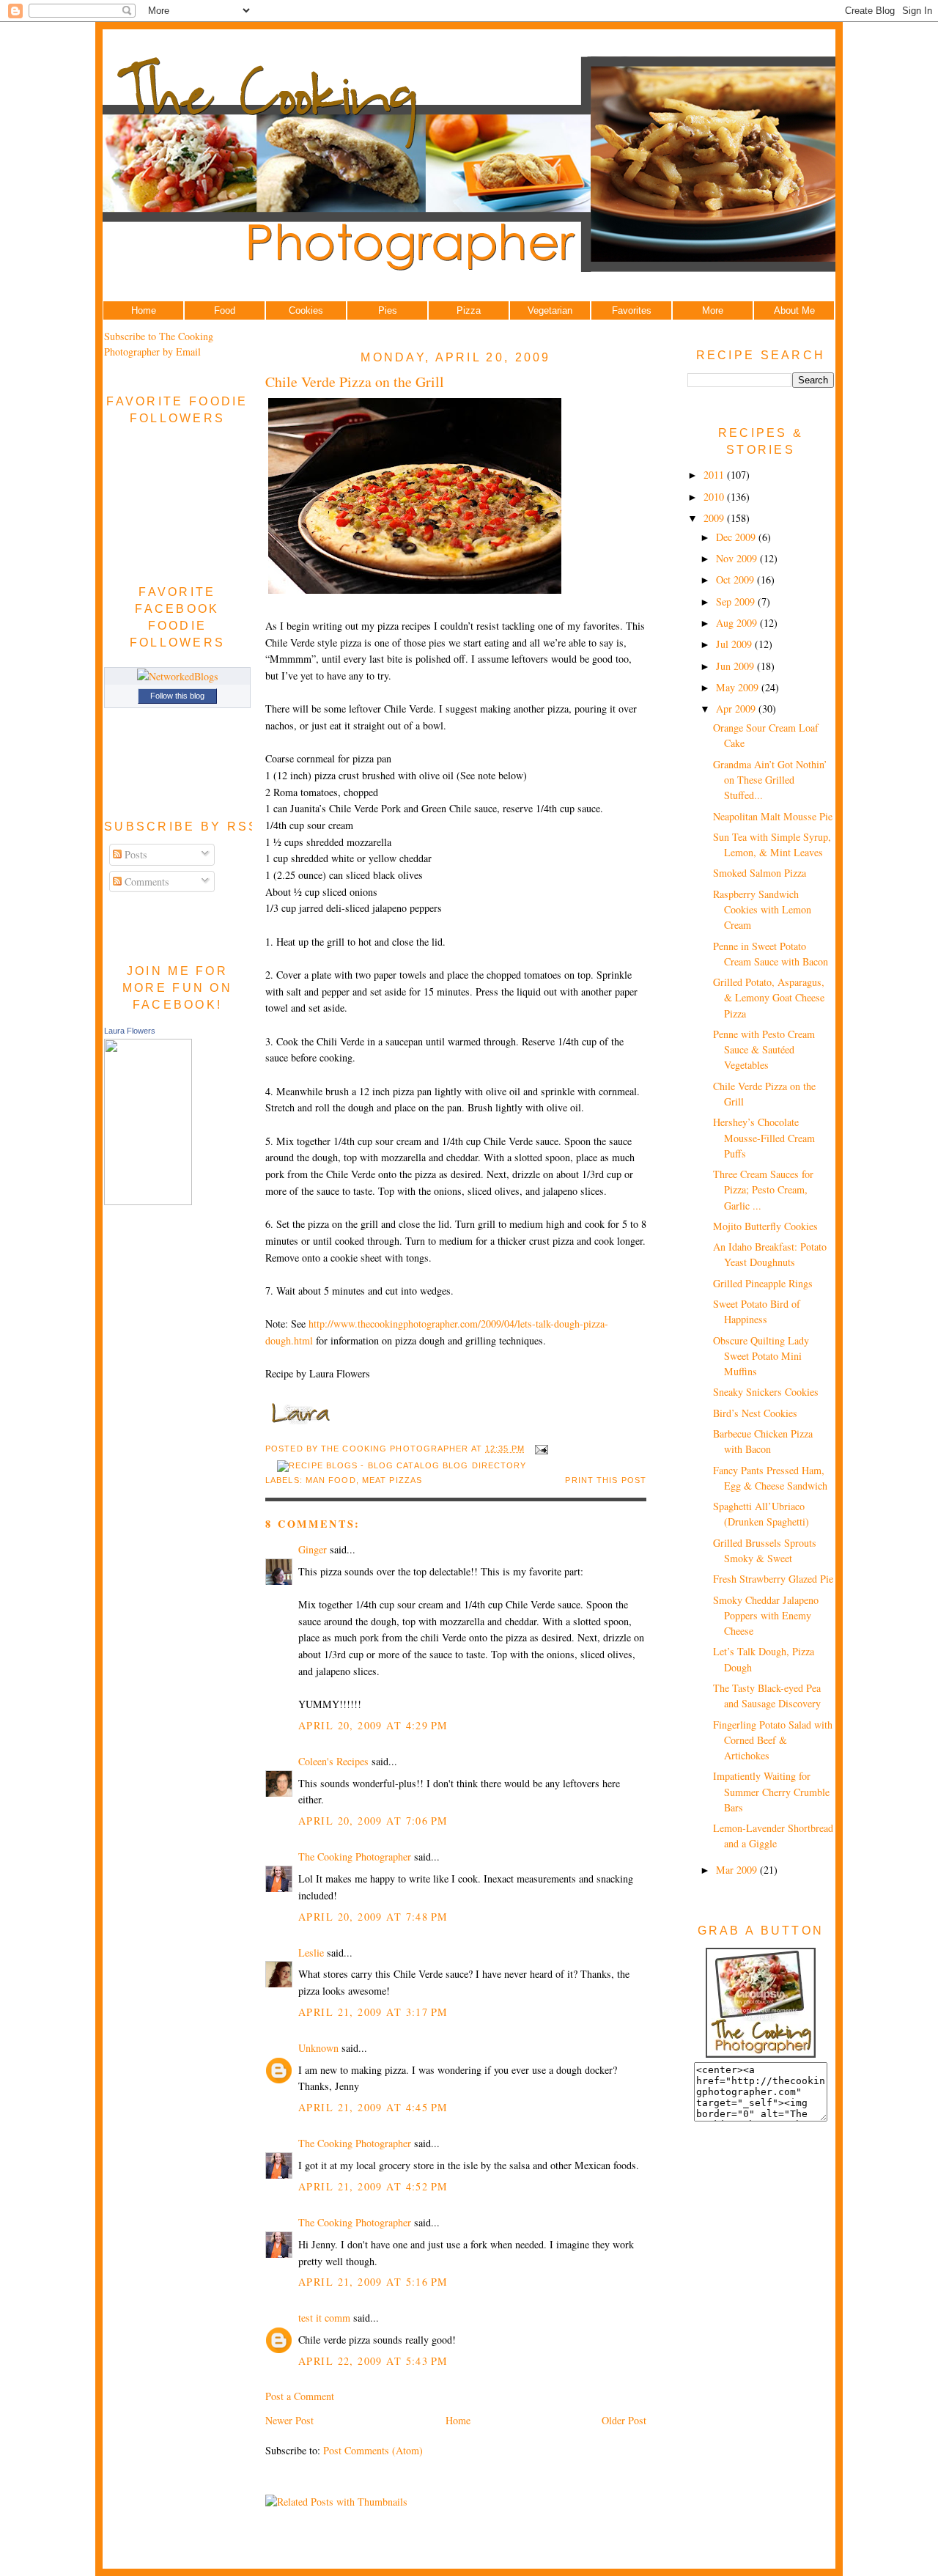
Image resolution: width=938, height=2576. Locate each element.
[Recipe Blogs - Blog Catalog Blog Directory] (402, 1465)
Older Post (624, 2420)
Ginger (313, 1549)
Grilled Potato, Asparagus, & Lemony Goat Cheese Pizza (769, 998)
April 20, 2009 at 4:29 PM (373, 1725)
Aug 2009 (738, 623)
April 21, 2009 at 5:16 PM (373, 2282)
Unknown (318, 2048)
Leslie (311, 1953)
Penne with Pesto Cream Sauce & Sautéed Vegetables (764, 1050)
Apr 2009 (737, 709)
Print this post (606, 1480)
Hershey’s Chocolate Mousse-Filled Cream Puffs (764, 1138)
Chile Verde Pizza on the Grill (355, 382)
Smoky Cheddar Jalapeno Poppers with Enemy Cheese (766, 1616)
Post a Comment (300, 2396)
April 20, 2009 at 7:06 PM (373, 1821)
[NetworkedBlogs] (178, 676)
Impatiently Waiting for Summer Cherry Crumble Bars (771, 1792)
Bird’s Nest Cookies (755, 1413)
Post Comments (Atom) (373, 2450)
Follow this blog (177, 696)
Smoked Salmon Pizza (760, 873)
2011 (715, 475)
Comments (145, 882)
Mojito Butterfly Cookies (765, 1226)
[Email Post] (539, 1449)
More (713, 310)
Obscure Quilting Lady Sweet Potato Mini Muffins (761, 1356)
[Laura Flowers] (148, 1201)
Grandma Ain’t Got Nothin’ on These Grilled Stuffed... (770, 780)
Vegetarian (550, 310)
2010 (715, 497)
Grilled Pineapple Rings (763, 1283)
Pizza (469, 310)
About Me (794, 310)
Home (144, 310)
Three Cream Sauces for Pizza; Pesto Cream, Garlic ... (763, 1190)
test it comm (324, 2318)
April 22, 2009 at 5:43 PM (373, 2361)
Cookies (306, 310)
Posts (134, 854)
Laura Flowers (130, 1031)
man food (331, 1480)
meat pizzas (392, 1480)
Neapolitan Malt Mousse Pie (773, 816)
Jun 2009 (736, 666)
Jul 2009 (735, 644)
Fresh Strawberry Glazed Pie (773, 1579)
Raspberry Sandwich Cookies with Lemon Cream (762, 910)
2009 (715, 518)
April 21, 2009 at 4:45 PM (373, 2107)
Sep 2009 (737, 601)
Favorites (632, 310)
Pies (388, 310)
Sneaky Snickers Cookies (766, 1392)
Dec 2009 (737, 537)
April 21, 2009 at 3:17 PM (373, 2012)
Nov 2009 (738, 558)
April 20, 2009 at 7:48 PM (373, 1917)
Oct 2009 (736, 579)
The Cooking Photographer (355, 1856)
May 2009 (739, 687)
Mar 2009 (738, 1870)
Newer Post (289, 2420)
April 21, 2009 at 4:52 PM (373, 2186)
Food (225, 310)
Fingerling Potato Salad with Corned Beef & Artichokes (773, 1740)
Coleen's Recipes (333, 1761)
